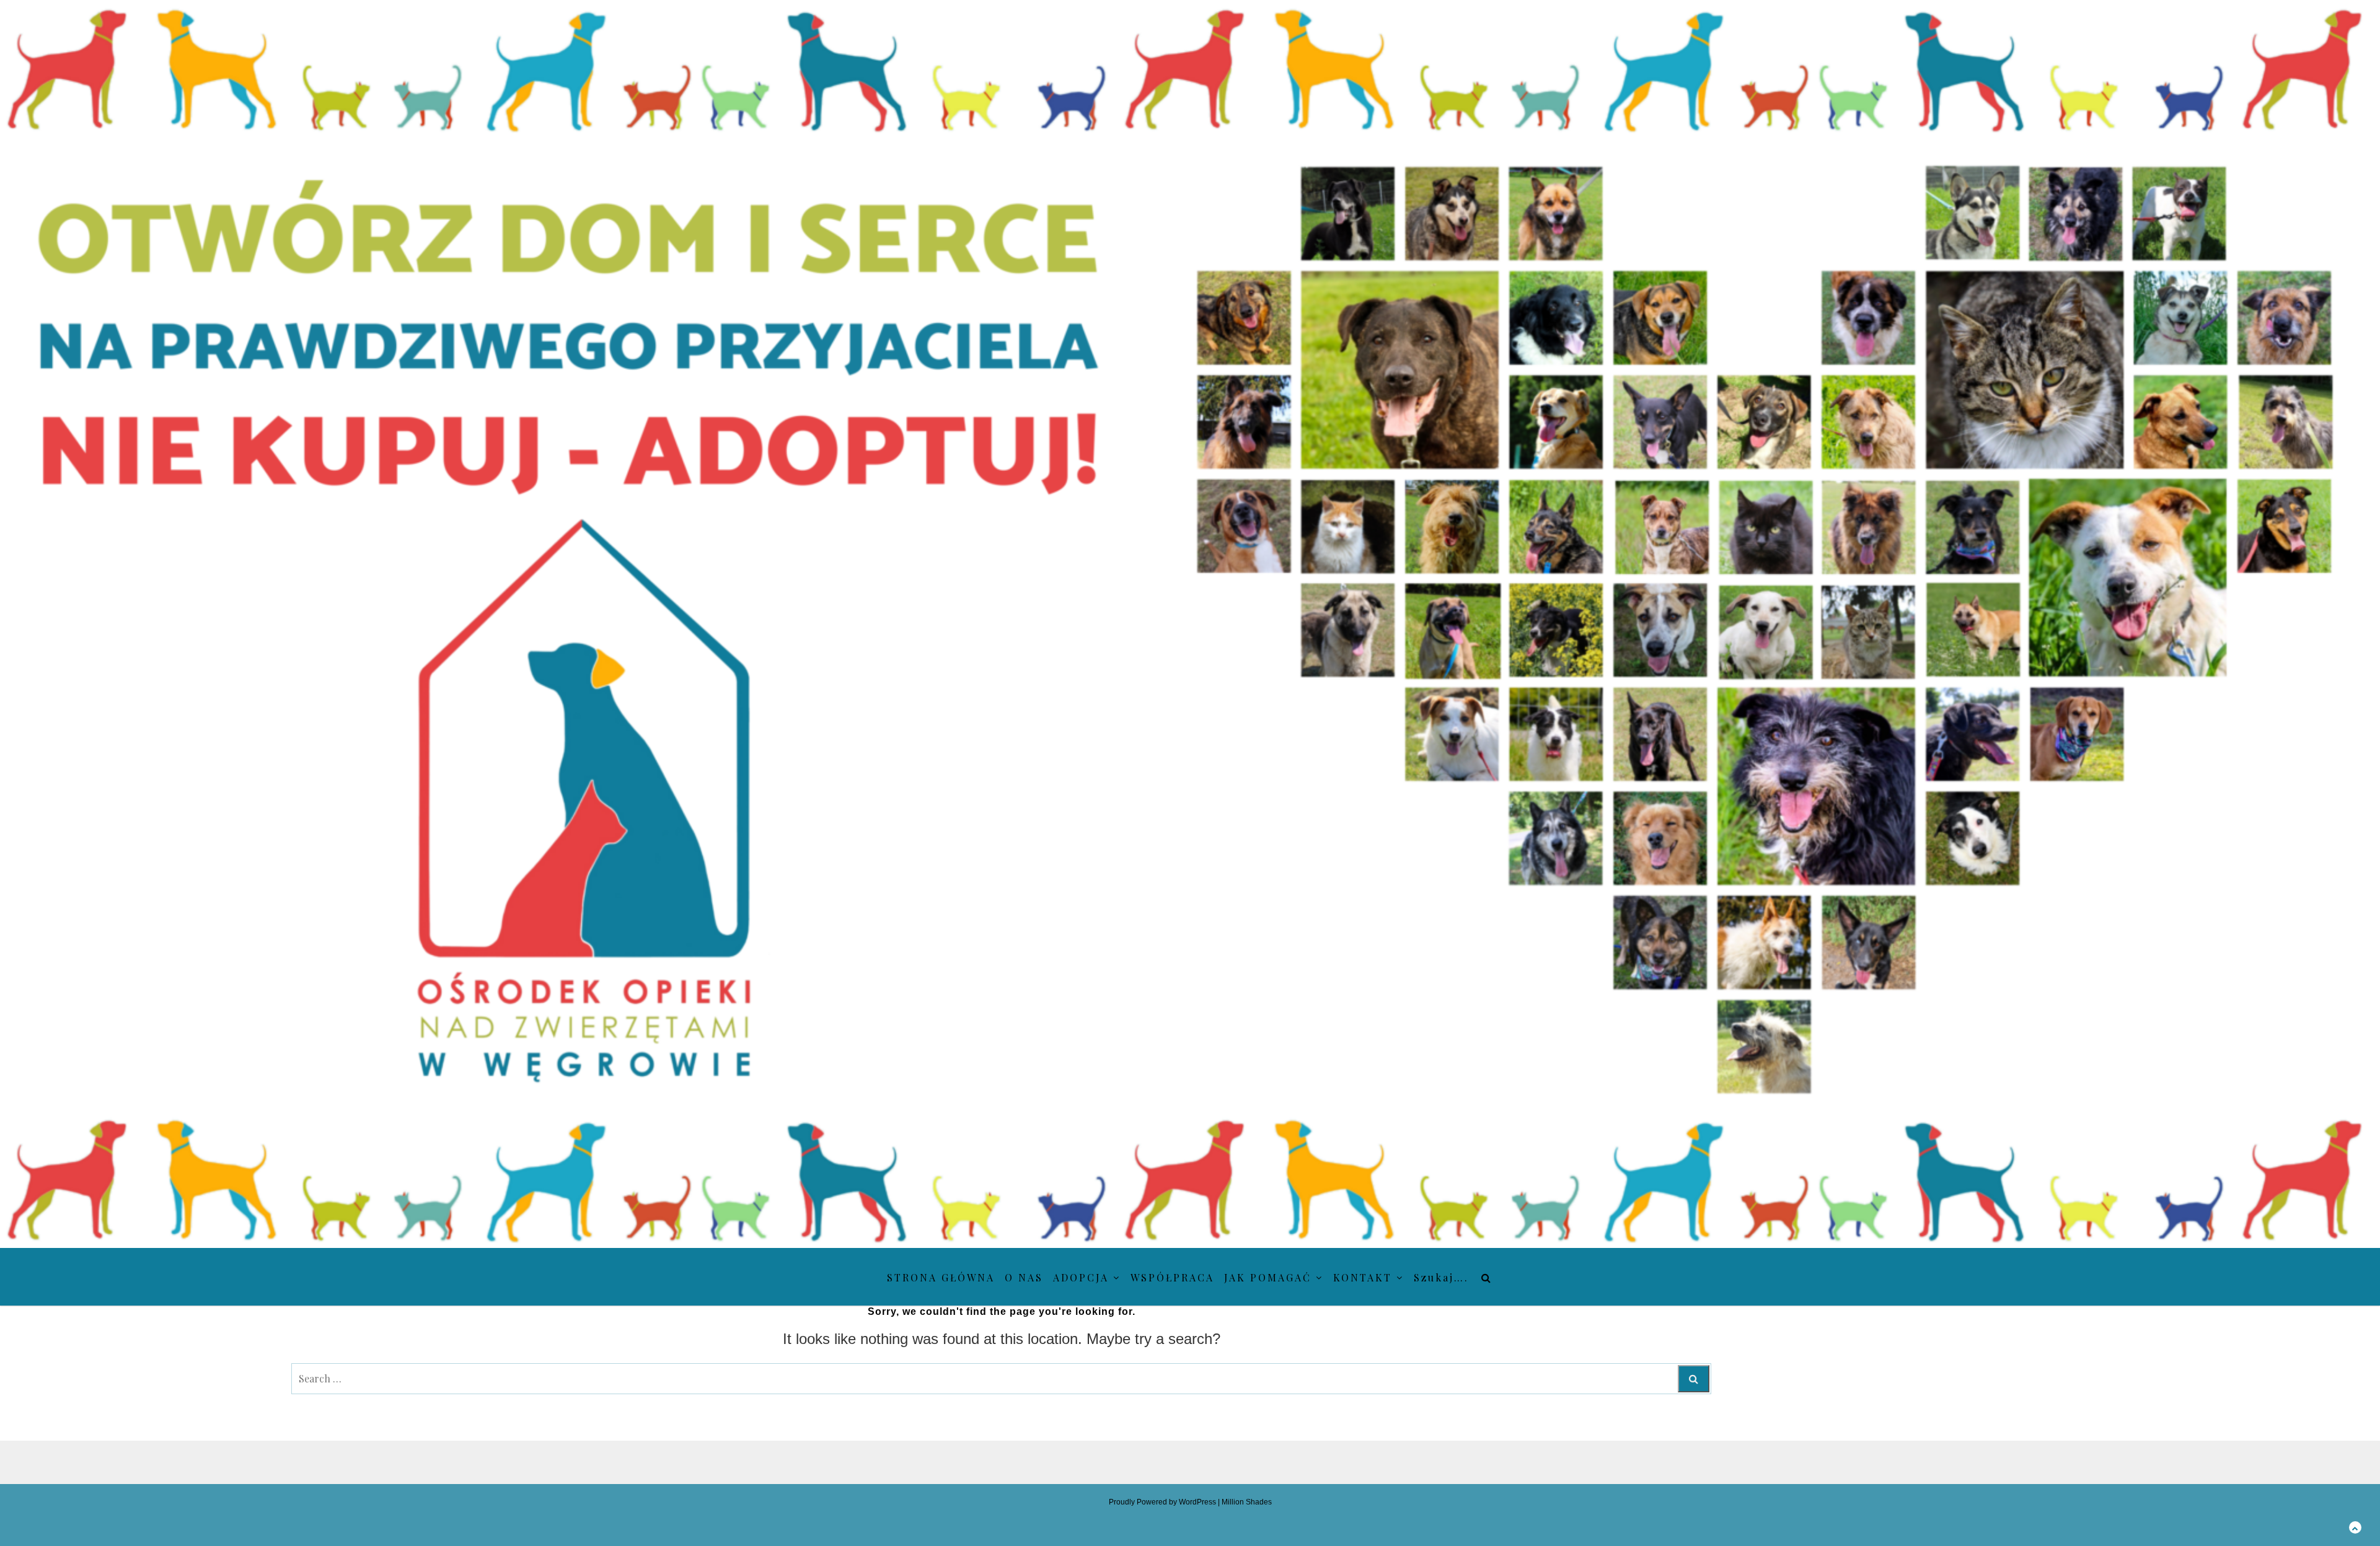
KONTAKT (1363, 1277)
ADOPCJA (1081, 1277)
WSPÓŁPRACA (1172, 1277)
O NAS (1024, 1277)
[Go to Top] (2355, 1527)
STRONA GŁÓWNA (941, 1277)
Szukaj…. (1441, 1277)
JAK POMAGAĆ (1268, 1277)
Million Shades (1247, 1502)
